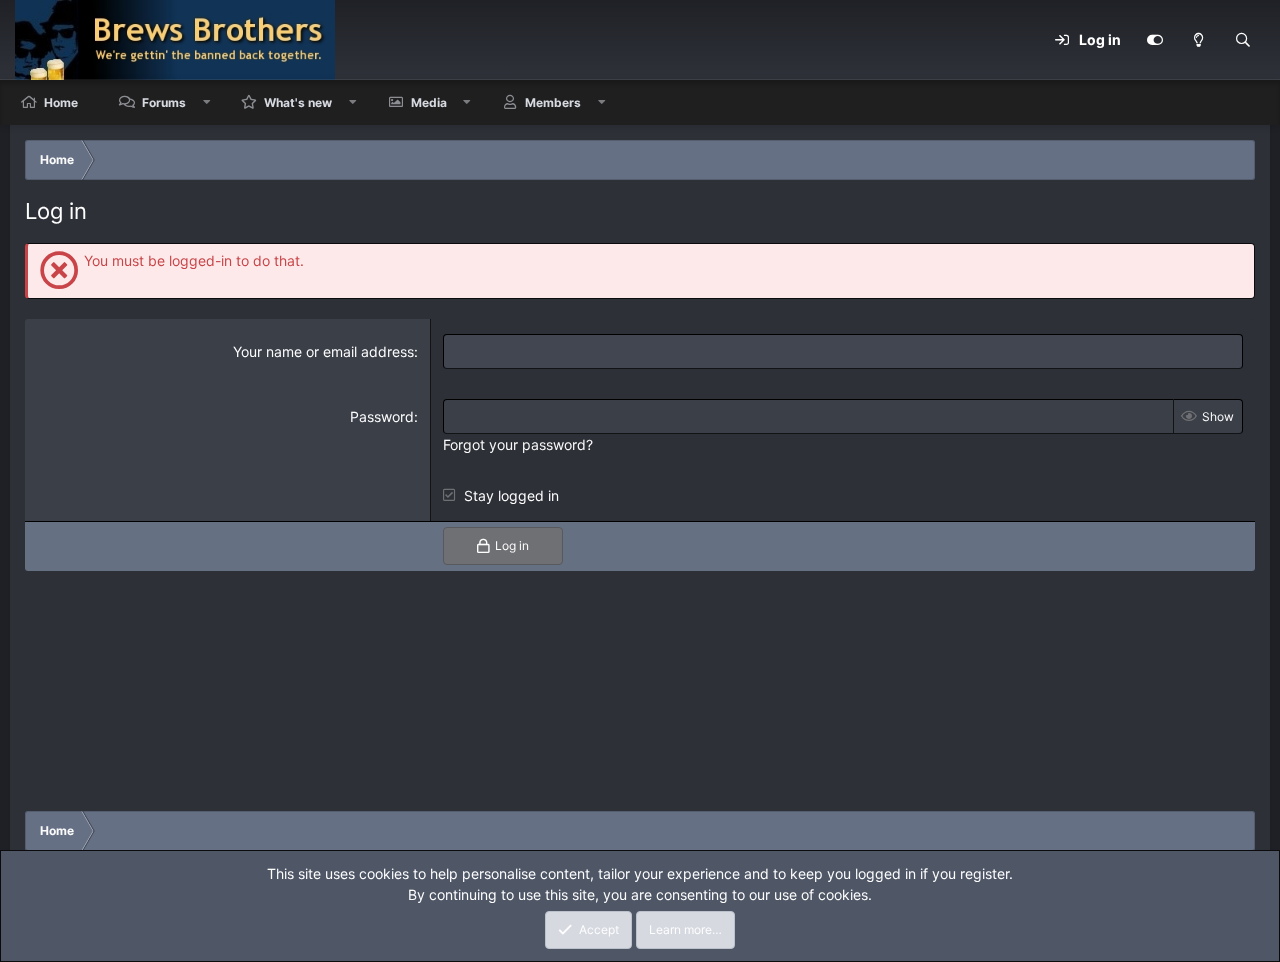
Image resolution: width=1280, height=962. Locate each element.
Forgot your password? (518, 444)
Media (429, 102)
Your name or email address (323, 351)
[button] (207, 102)
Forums (164, 102)
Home (61, 102)
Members (553, 102)
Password (382, 416)
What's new (298, 102)
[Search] (1243, 40)
